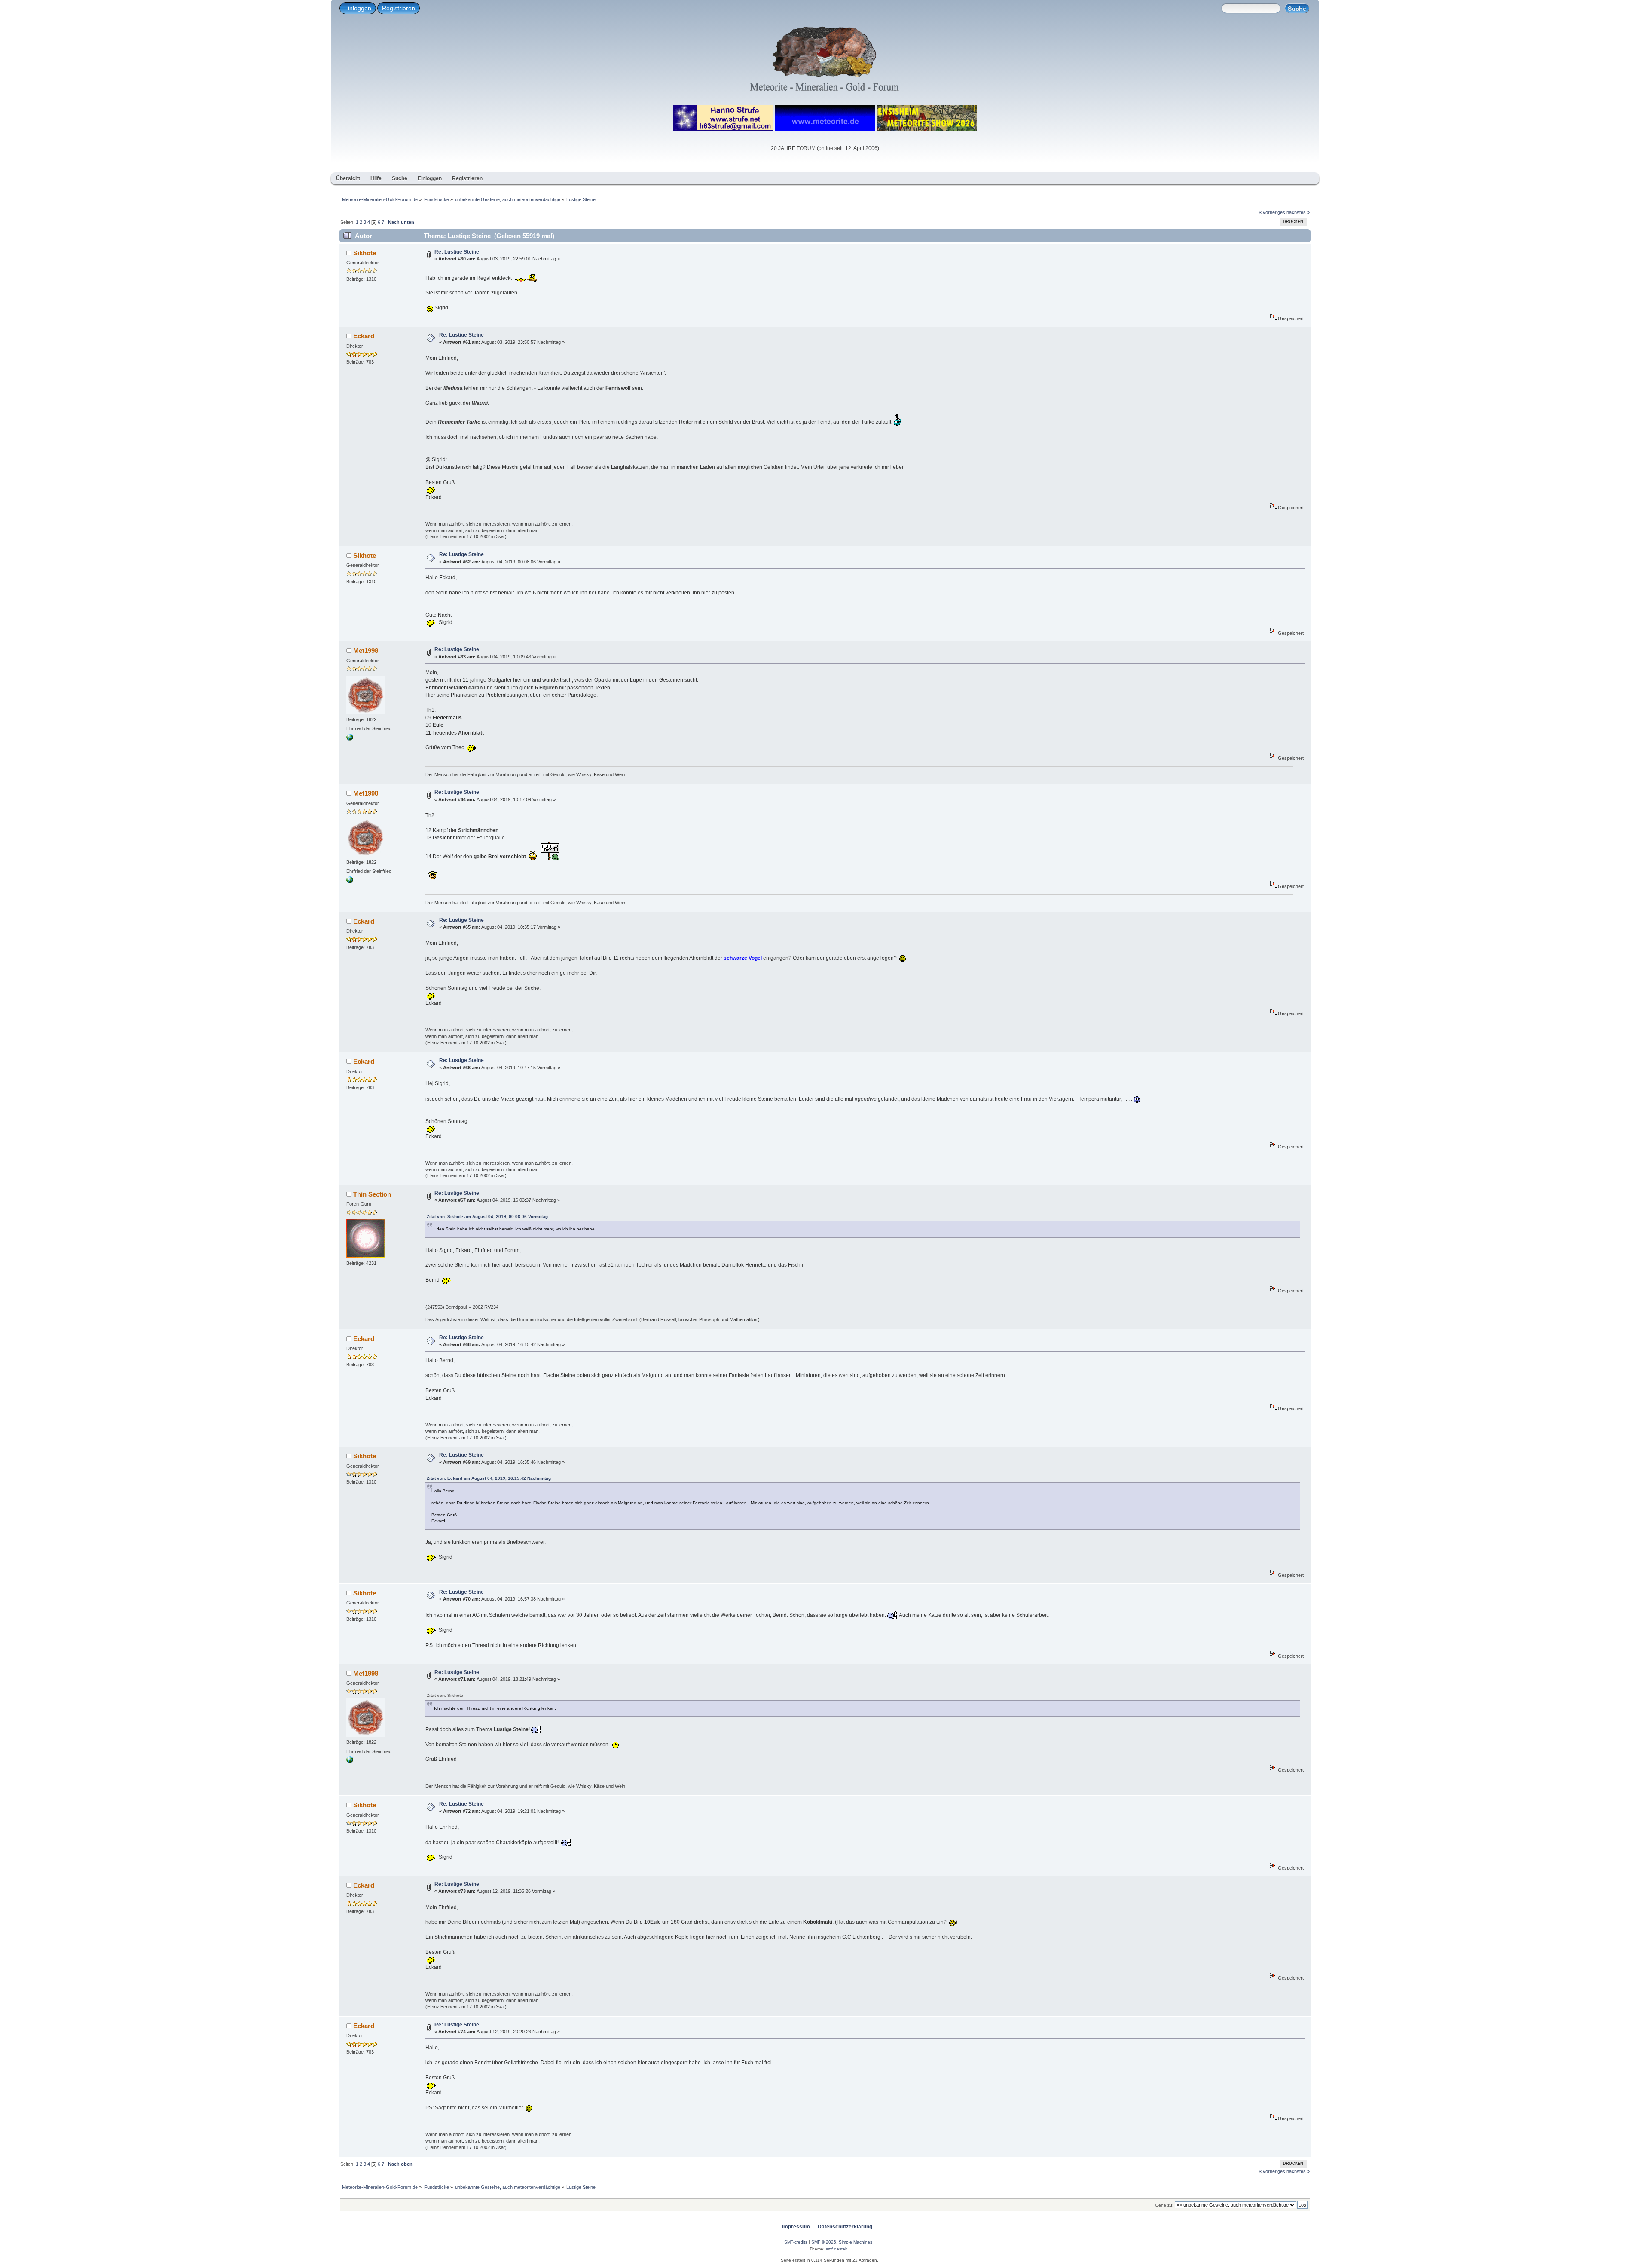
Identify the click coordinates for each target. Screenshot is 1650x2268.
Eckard (364, 336)
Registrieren (399, 8)
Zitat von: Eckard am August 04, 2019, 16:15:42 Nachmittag (489, 1478)
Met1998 (366, 650)
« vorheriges (1272, 212)
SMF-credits (796, 2242)
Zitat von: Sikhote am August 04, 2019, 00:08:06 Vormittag (487, 1217)
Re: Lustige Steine (457, 252)
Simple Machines (856, 2242)
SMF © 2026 (824, 2242)
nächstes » (1298, 212)
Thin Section (372, 1194)
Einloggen (358, 8)
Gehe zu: (1164, 2205)
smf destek (837, 2249)
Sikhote (365, 253)
